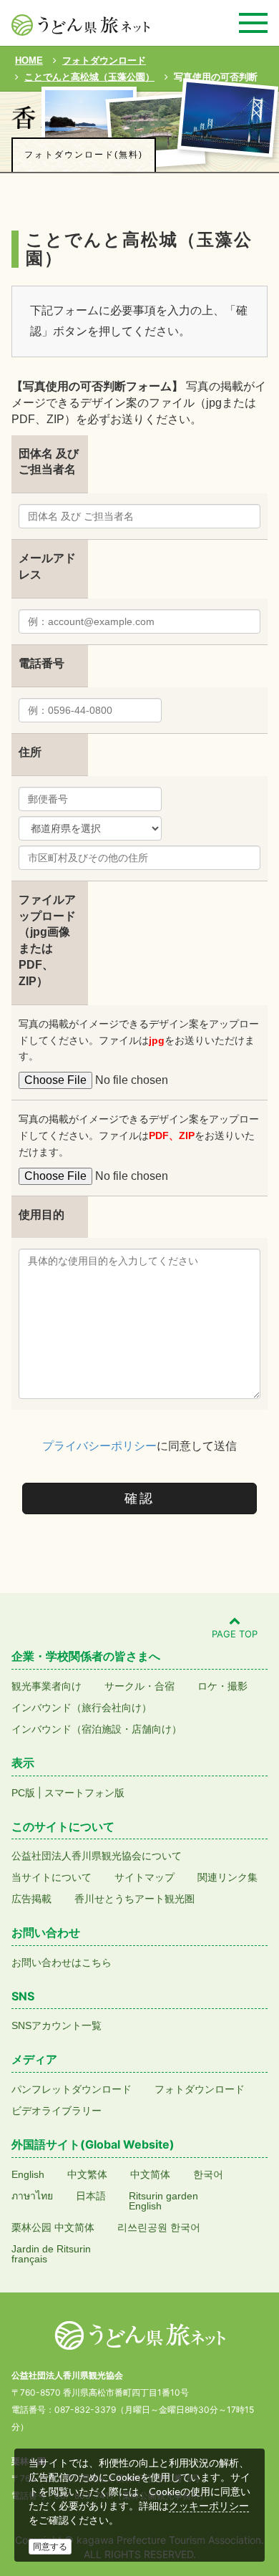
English (28, 2174)
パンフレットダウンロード (72, 2089)
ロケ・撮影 (222, 1686)
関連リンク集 (227, 1877)
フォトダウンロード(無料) (84, 155)
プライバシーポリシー (99, 1446)
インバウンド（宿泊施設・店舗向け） (97, 1729)
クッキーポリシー (209, 2506)
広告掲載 (31, 1899)
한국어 (208, 2174)
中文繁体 (87, 2174)
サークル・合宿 (139, 1686)
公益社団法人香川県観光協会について (97, 1856)
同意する (50, 2547)
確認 (139, 1498)
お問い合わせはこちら (62, 1962)
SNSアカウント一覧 (57, 2025)
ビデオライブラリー (57, 2111)
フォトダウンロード (200, 2089)
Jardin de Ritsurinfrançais (51, 2254)
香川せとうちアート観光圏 (134, 1899)
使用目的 (41, 1215)
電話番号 (41, 663)
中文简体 (150, 2174)
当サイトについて (52, 1877)
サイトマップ (145, 1877)
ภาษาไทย (32, 2196)
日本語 (91, 2196)
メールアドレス (47, 566)
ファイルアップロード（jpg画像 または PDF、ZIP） (47, 940)
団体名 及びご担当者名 (49, 462)
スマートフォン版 (84, 1793)
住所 (30, 752)
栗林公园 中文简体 (53, 2227)
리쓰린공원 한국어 (159, 2227)
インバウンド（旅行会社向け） (82, 1708)
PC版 (23, 1793)
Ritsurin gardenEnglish (163, 2201)
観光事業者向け (46, 1686)
